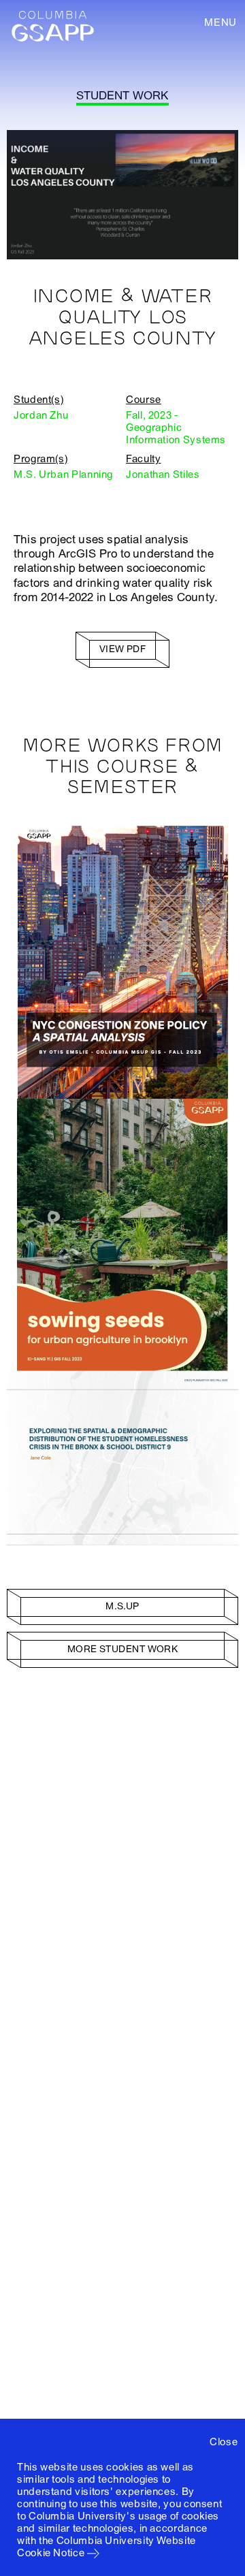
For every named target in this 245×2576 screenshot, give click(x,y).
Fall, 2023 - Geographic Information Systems (176, 428)
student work (122, 96)
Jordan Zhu (41, 415)
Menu (220, 22)
